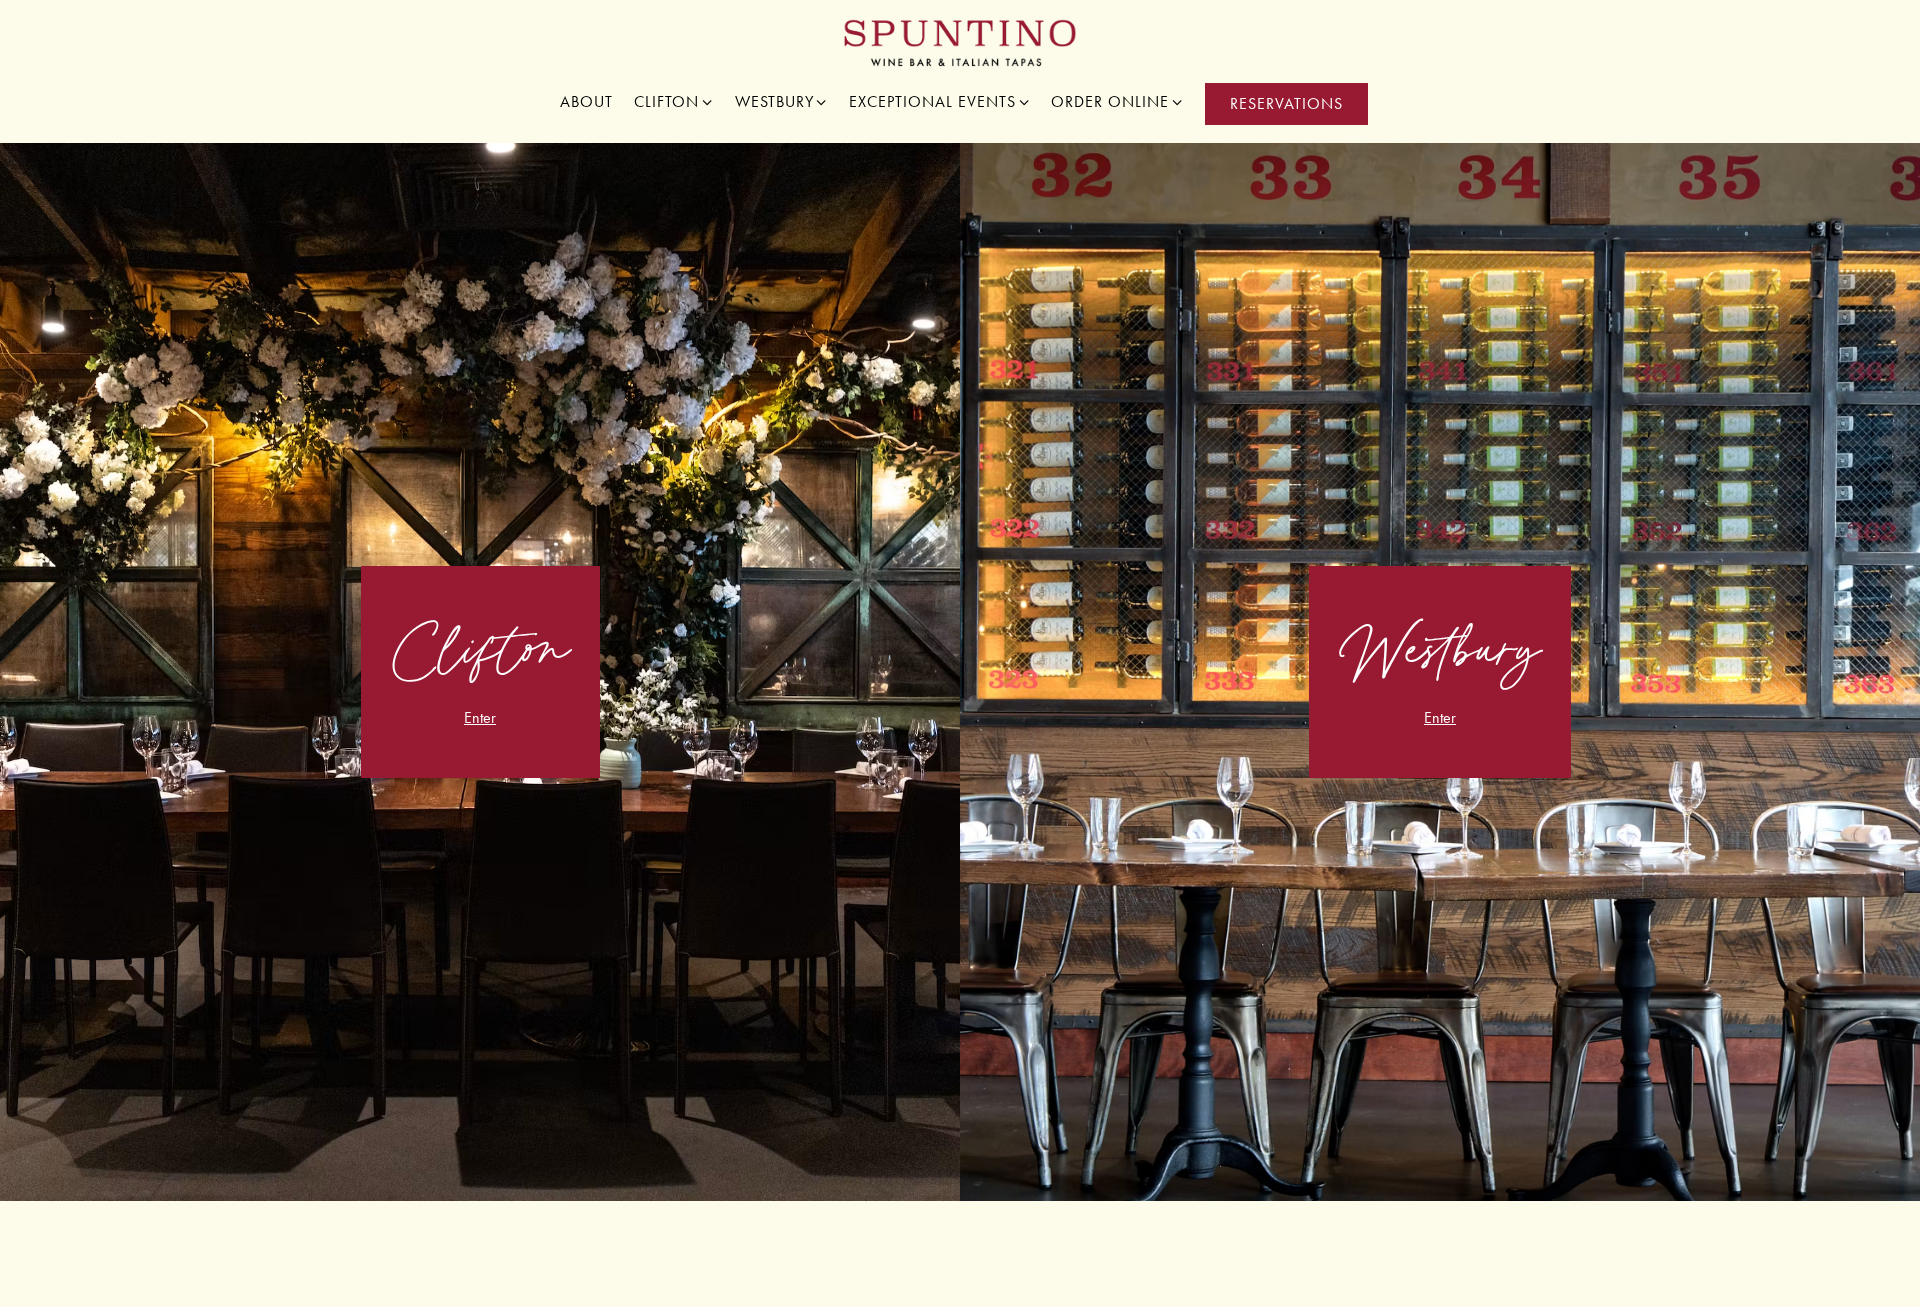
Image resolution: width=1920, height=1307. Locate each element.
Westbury (782, 101)
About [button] (586, 101)
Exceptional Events (940, 101)
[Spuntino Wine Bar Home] (960, 41)
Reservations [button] (1286, 103)
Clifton (674, 101)
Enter (480, 717)
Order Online (1117, 101)
